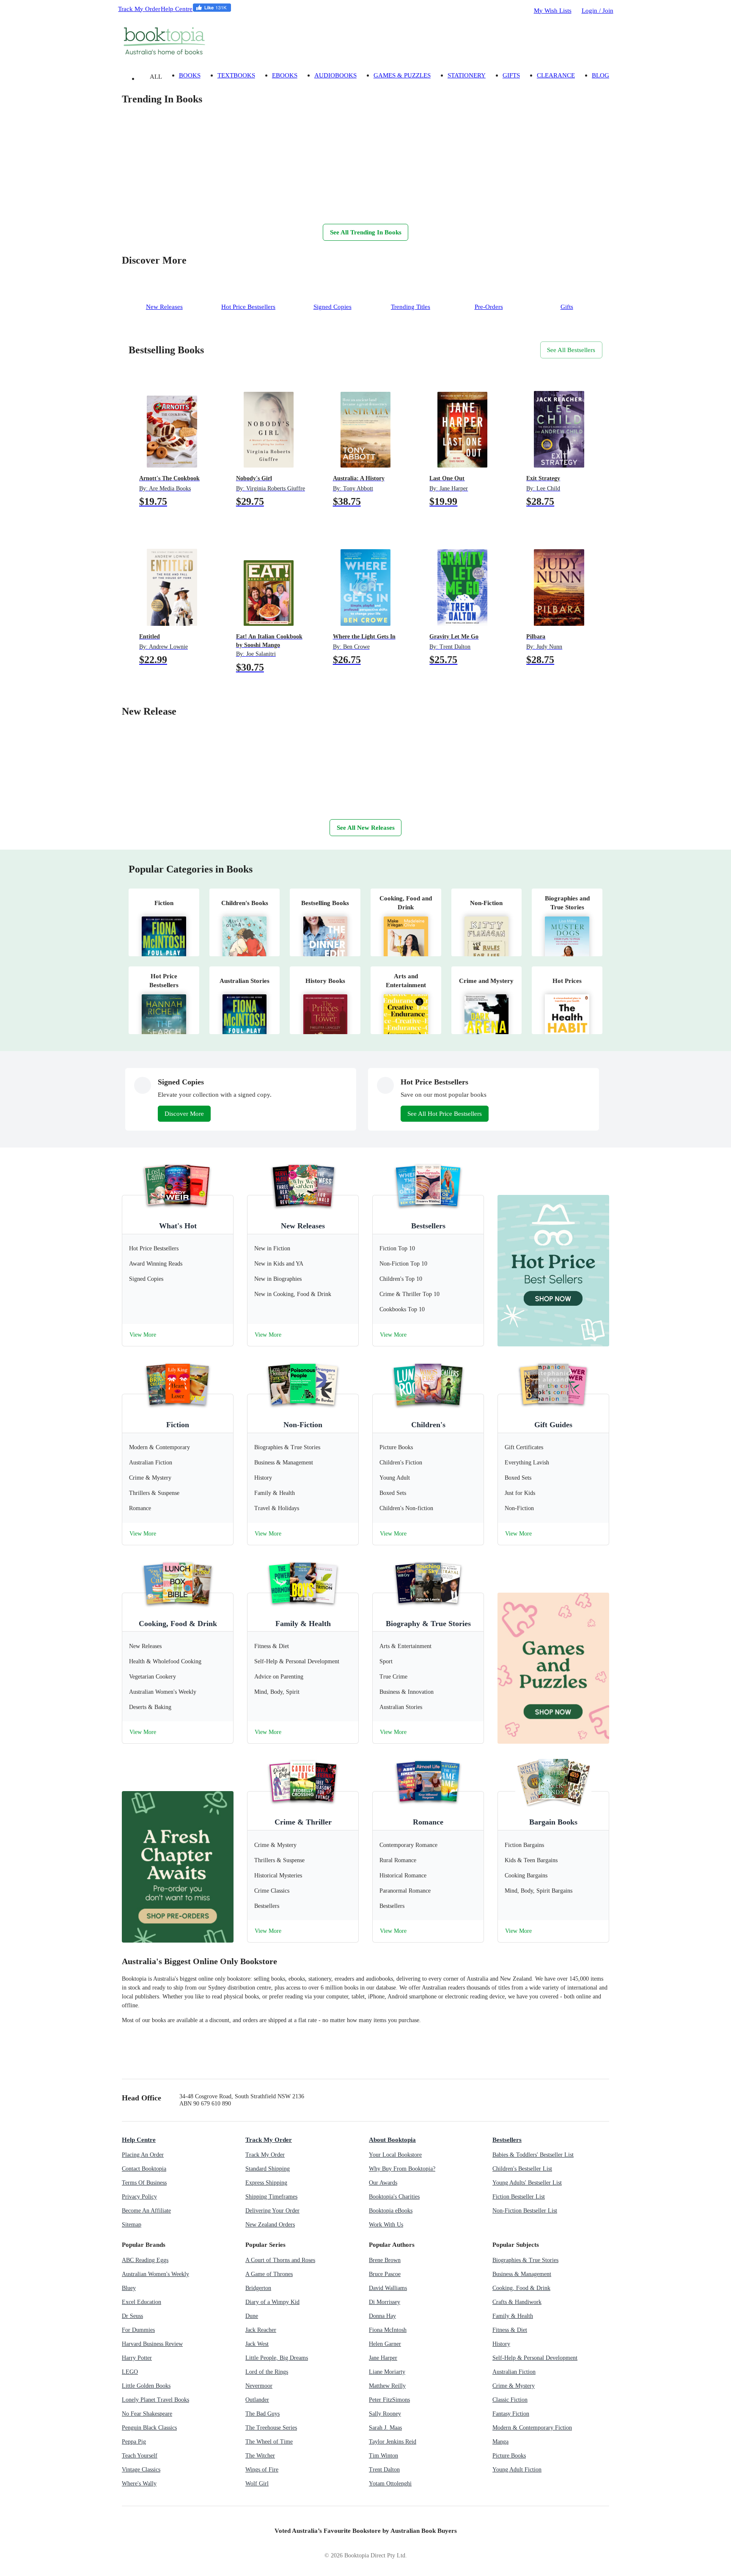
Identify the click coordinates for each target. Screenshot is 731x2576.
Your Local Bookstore (395, 2155)
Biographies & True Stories (525, 2260)
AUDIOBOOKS (335, 75)
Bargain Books (553, 1822)
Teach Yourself (140, 2456)
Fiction (178, 1425)
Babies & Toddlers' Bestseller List (533, 2155)
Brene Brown (385, 2260)
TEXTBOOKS (236, 75)
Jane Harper (383, 2358)
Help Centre (177, 9)
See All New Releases (366, 827)
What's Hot (178, 1226)
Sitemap (132, 2225)
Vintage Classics (141, 2470)
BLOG (600, 75)
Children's (428, 1425)
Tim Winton (383, 2456)
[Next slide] (130, 206)
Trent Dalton (384, 2470)
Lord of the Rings (267, 2372)
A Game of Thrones (269, 2274)
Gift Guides (553, 1425)
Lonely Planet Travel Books (155, 2400)
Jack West (257, 2344)
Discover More (184, 1113)
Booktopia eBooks (391, 2211)
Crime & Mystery (514, 2386)
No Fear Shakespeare (147, 2414)
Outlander (257, 2400)
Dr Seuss (132, 2316)
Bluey (129, 2288)
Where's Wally (139, 2484)
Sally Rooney (385, 2414)
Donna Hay (382, 2316)
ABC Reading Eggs (145, 2260)
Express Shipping (266, 2183)
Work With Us (386, 2225)
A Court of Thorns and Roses (280, 2260)
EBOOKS (285, 75)
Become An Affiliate (146, 2211)
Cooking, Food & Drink (178, 1624)
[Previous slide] (147, 206)
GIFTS (511, 75)
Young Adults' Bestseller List (527, 2183)
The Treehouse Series (271, 2428)
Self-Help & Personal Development (535, 2358)
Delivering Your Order (272, 2211)
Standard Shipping (268, 2169)
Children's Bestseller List (522, 2169)
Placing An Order (143, 2155)
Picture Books (509, 2456)
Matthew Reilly (387, 2386)
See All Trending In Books (366, 232)
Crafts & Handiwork (517, 2302)
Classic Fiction (510, 2400)
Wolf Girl (257, 2484)
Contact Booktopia (144, 2169)
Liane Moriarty (387, 2372)
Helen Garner (385, 2344)
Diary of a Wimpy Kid (272, 2302)
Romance (428, 1822)
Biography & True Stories (428, 1624)
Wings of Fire (262, 2470)
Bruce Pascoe (385, 2274)
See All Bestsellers (571, 350)
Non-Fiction (303, 1425)
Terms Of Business (144, 2183)
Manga (500, 2442)
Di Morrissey (385, 2302)
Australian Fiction (514, 2372)
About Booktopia (392, 2140)
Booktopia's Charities (394, 2197)
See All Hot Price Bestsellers (445, 1113)
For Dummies (138, 2330)
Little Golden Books (146, 2386)
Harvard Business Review (152, 2344)
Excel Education (142, 2302)
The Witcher (260, 2456)
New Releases (303, 1226)
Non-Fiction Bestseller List (525, 2211)
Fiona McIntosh (388, 2330)
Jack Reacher (261, 2330)
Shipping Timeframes (271, 2197)
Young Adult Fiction (517, 2470)
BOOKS (190, 75)
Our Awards (383, 2183)
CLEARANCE (556, 75)
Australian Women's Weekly (155, 2274)
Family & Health (303, 1624)
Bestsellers (428, 1226)
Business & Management (522, 2274)
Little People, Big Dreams (277, 2358)
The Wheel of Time (269, 2442)
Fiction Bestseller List (519, 2197)
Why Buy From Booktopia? (402, 2169)
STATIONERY (467, 75)
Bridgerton (258, 2288)
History (501, 2344)
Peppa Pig (134, 2442)
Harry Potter (137, 2358)
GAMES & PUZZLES (402, 75)
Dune (252, 2316)
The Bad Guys (262, 2414)
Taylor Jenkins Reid (393, 2442)
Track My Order (139, 9)
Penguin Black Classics (149, 2428)
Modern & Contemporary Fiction (532, 2428)
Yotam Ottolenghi (390, 2484)
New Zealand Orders (270, 2225)
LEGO (130, 2372)
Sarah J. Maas (385, 2428)
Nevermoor (259, 2386)
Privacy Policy (139, 2197)
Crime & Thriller (303, 1822)
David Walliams (388, 2288)
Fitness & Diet (510, 2330)
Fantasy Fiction (511, 2414)
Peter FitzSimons (389, 2400)
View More (143, 1335)
